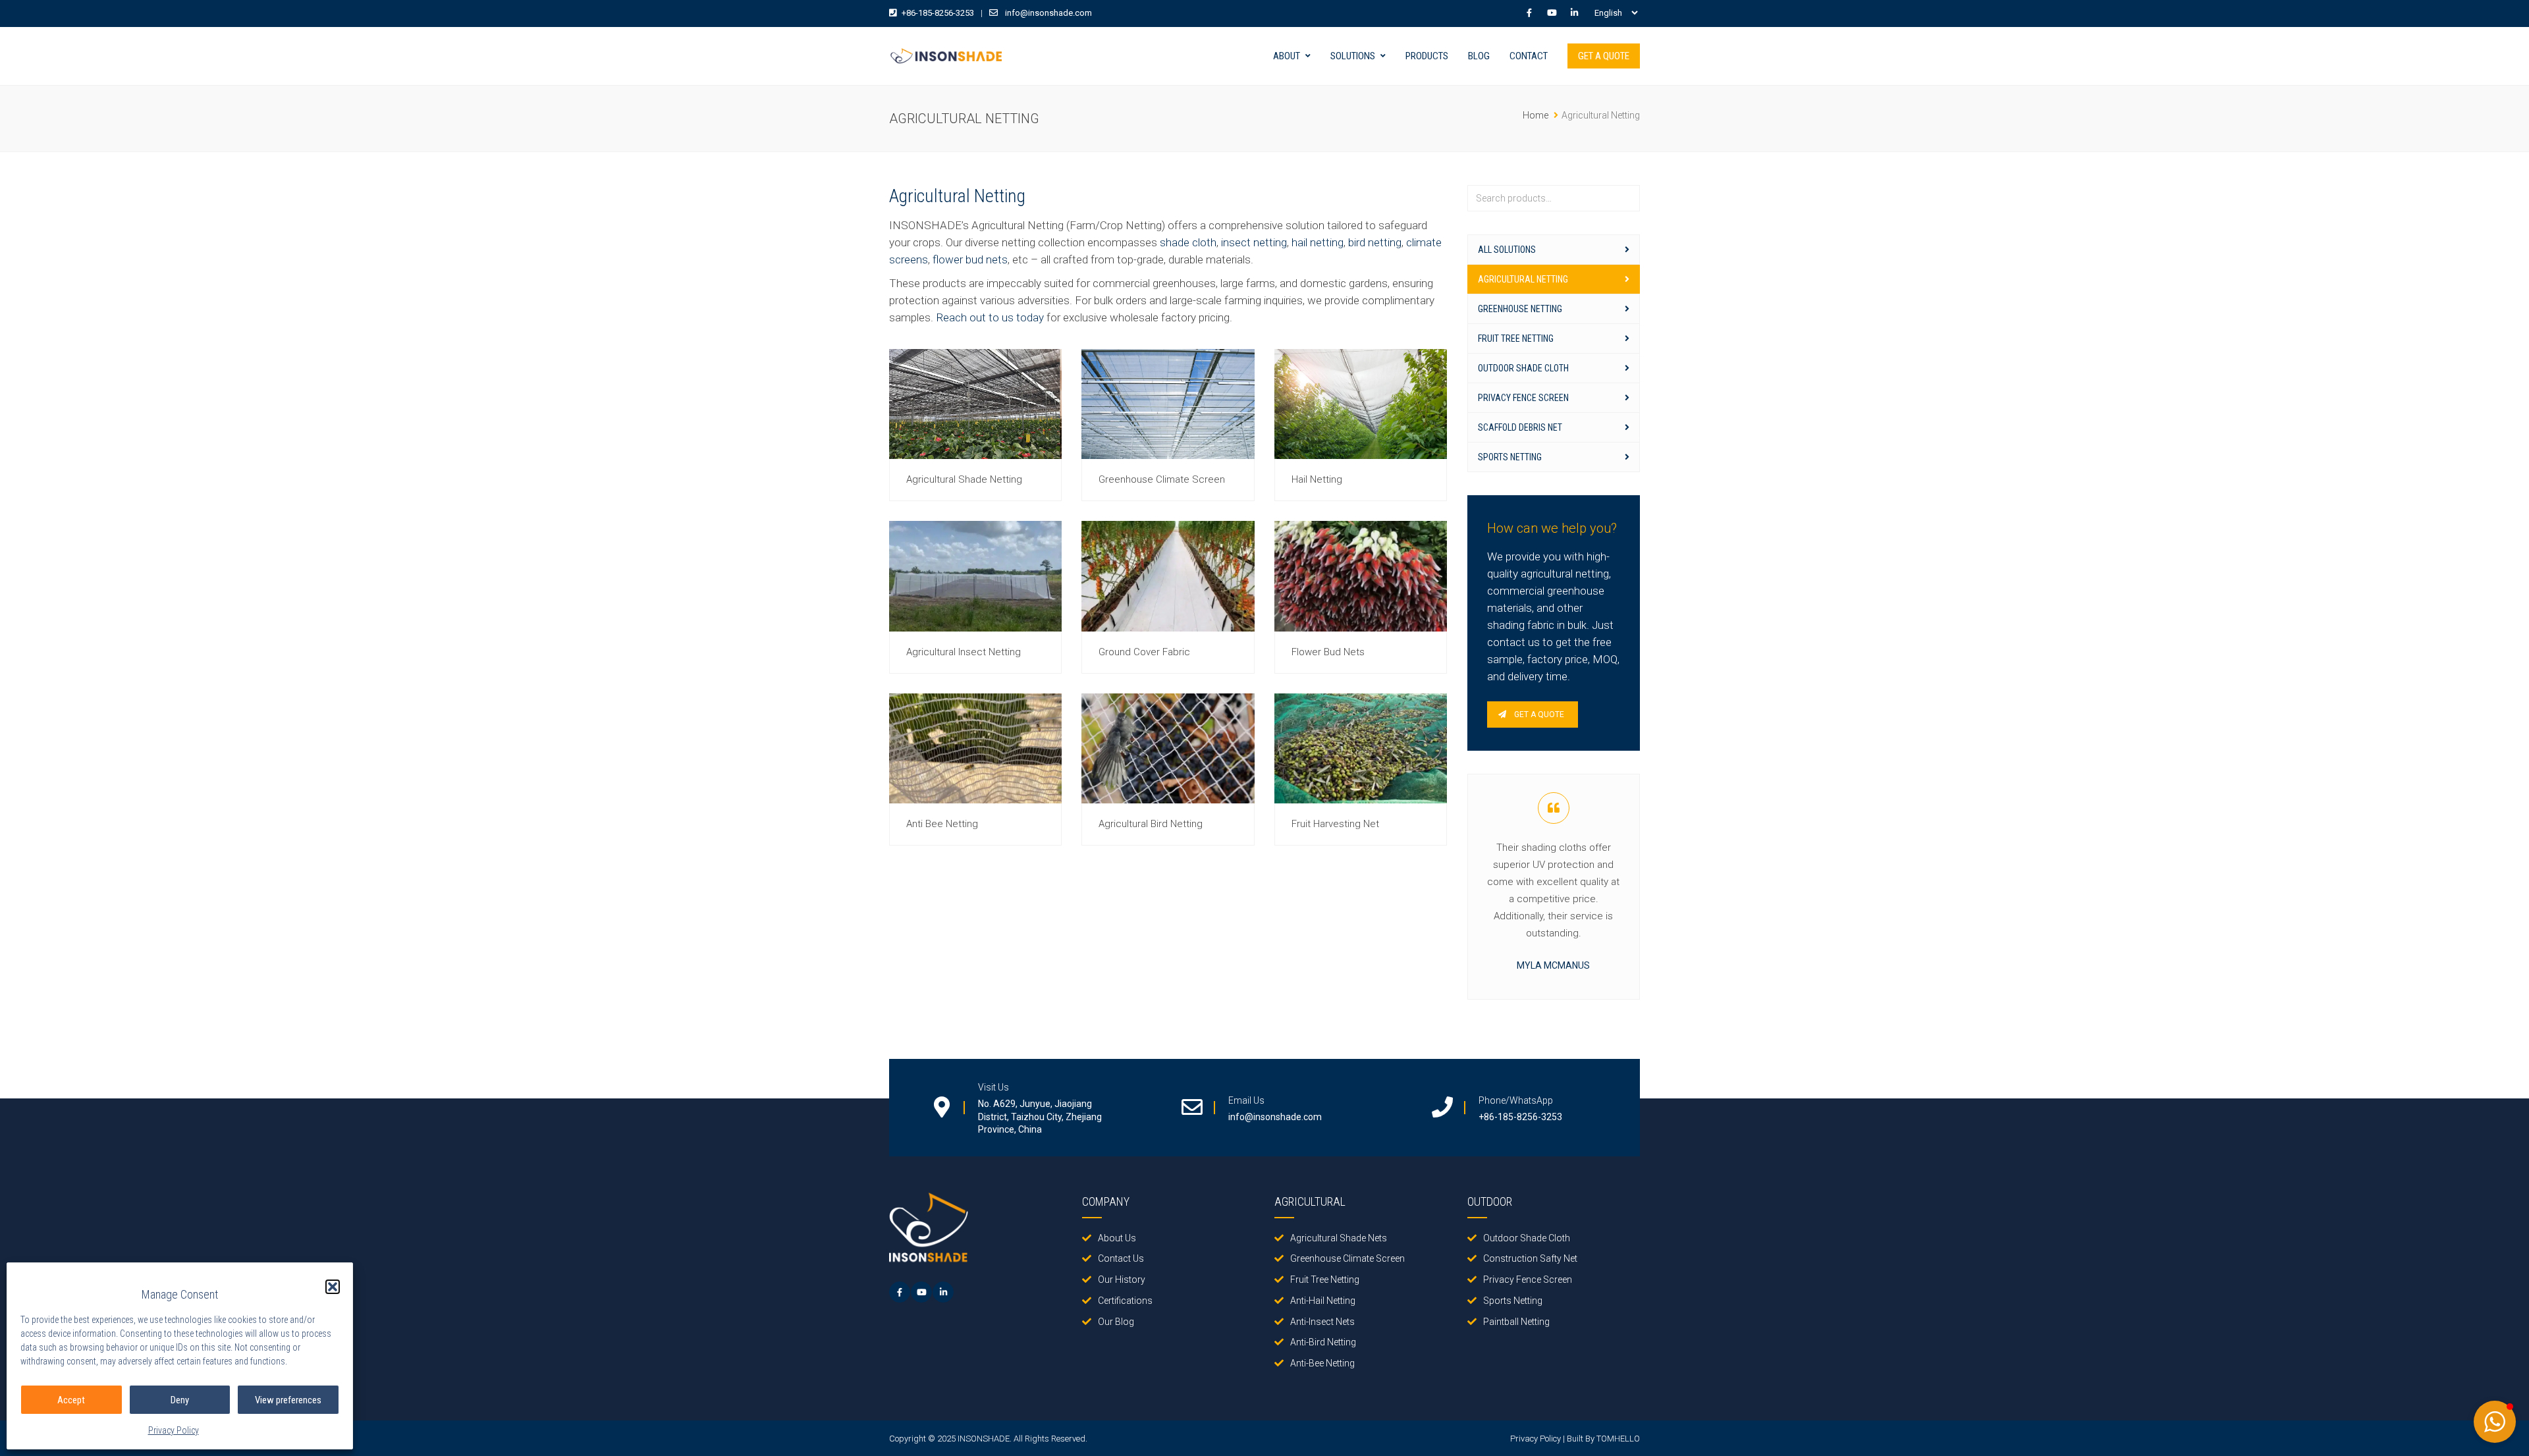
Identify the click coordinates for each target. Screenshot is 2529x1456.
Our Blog (1116, 1322)
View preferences (288, 1400)
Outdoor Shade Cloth (1523, 368)
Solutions (1353, 56)
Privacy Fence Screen (1523, 398)
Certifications (1125, 1301)
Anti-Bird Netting (1323, 1342)
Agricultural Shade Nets (1339, 1238)
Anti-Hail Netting (1323, 1301)
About (1287, 56)
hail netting (1318, 242)
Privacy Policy (174, 1430)
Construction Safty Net (1530, 1258)
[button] (333, 1287)
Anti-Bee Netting (1322, 1363)
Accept (71, 1400)
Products (1427, 56)
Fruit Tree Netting (1516, 338)
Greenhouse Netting (1520, 309)
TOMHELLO (1618, 1439)
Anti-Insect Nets (1322, 1322)
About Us (1117, 1238)
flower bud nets (970, 259)
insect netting (1254, 242)
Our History (1122, 1280)
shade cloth (1188, 242)
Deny (180, 1400)
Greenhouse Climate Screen (1347, 1258)
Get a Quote (1604, 56)
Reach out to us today (990, 317)
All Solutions (1507, 250)
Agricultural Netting (1523, 279)
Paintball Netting (1516, 1322)
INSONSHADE (984, 1439)
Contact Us (1121, 1258)
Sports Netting (1510, 457)
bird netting (1375, 242)
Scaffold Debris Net (1520, 427)
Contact (1529, 56)
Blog (1479, 56)
